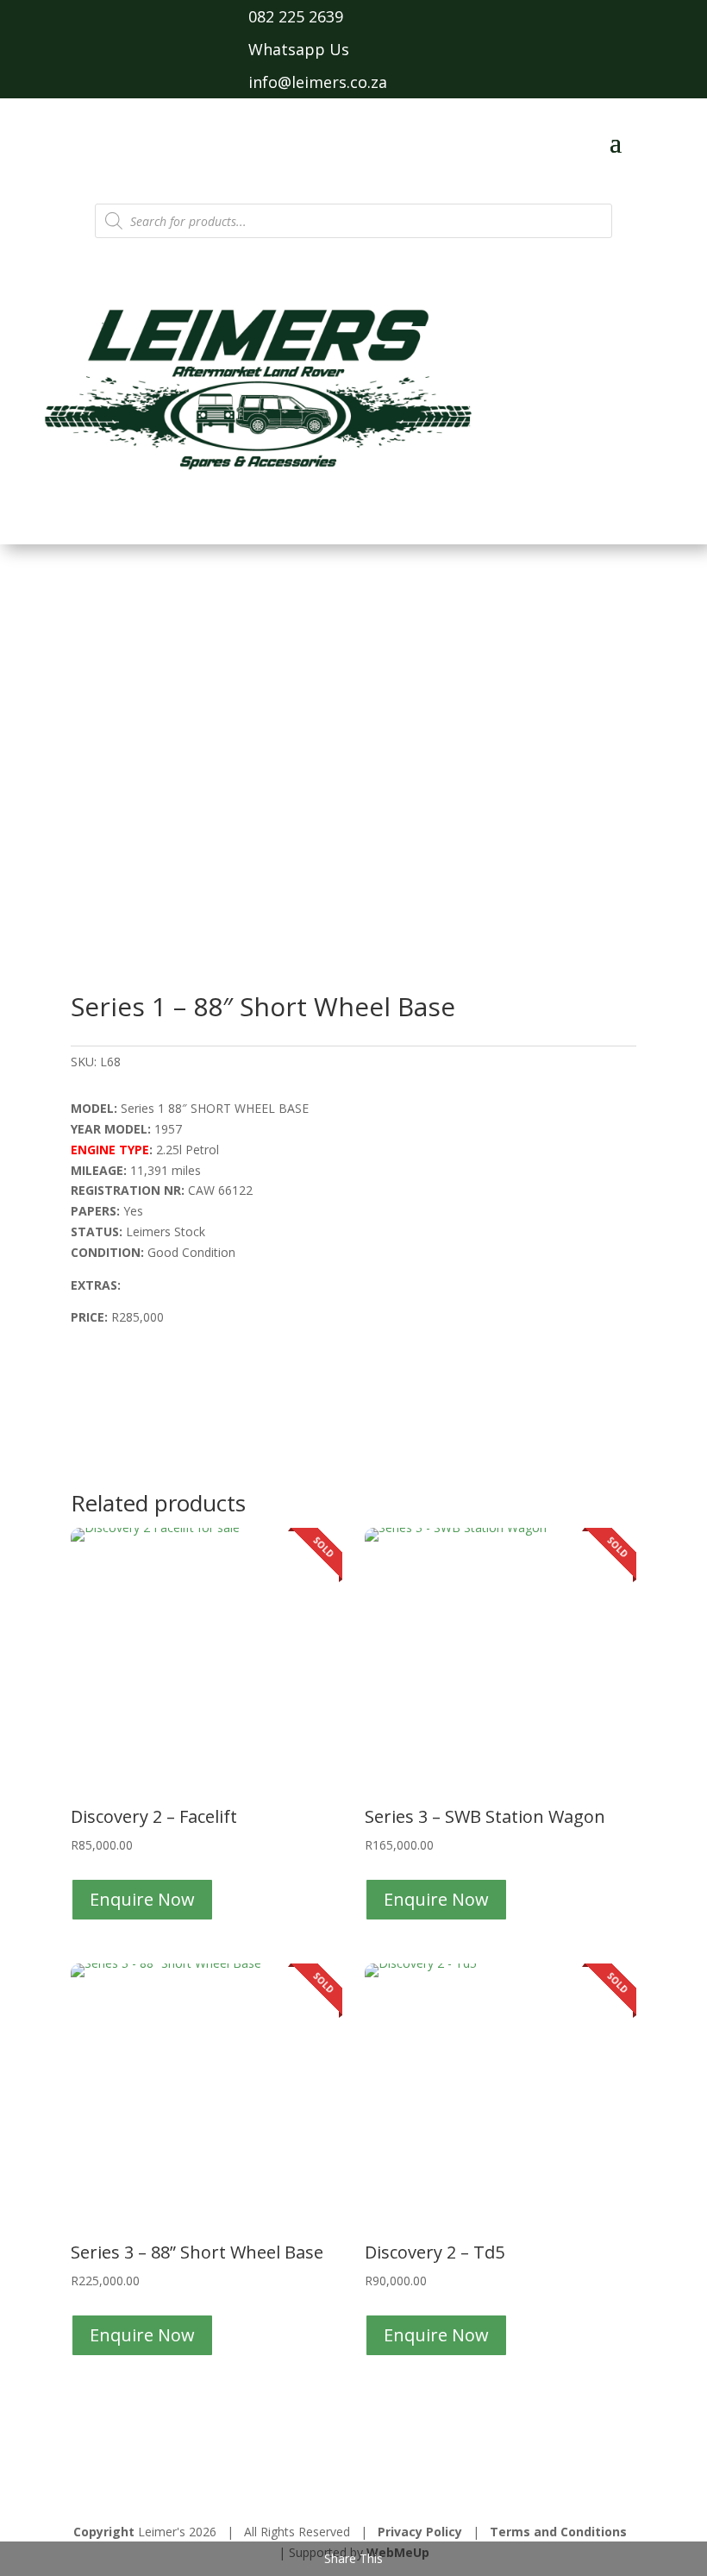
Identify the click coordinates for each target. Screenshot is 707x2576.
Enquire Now (142, 1899)
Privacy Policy (420, 2532)
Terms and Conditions (558, 2532)
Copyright (104, 2532)
